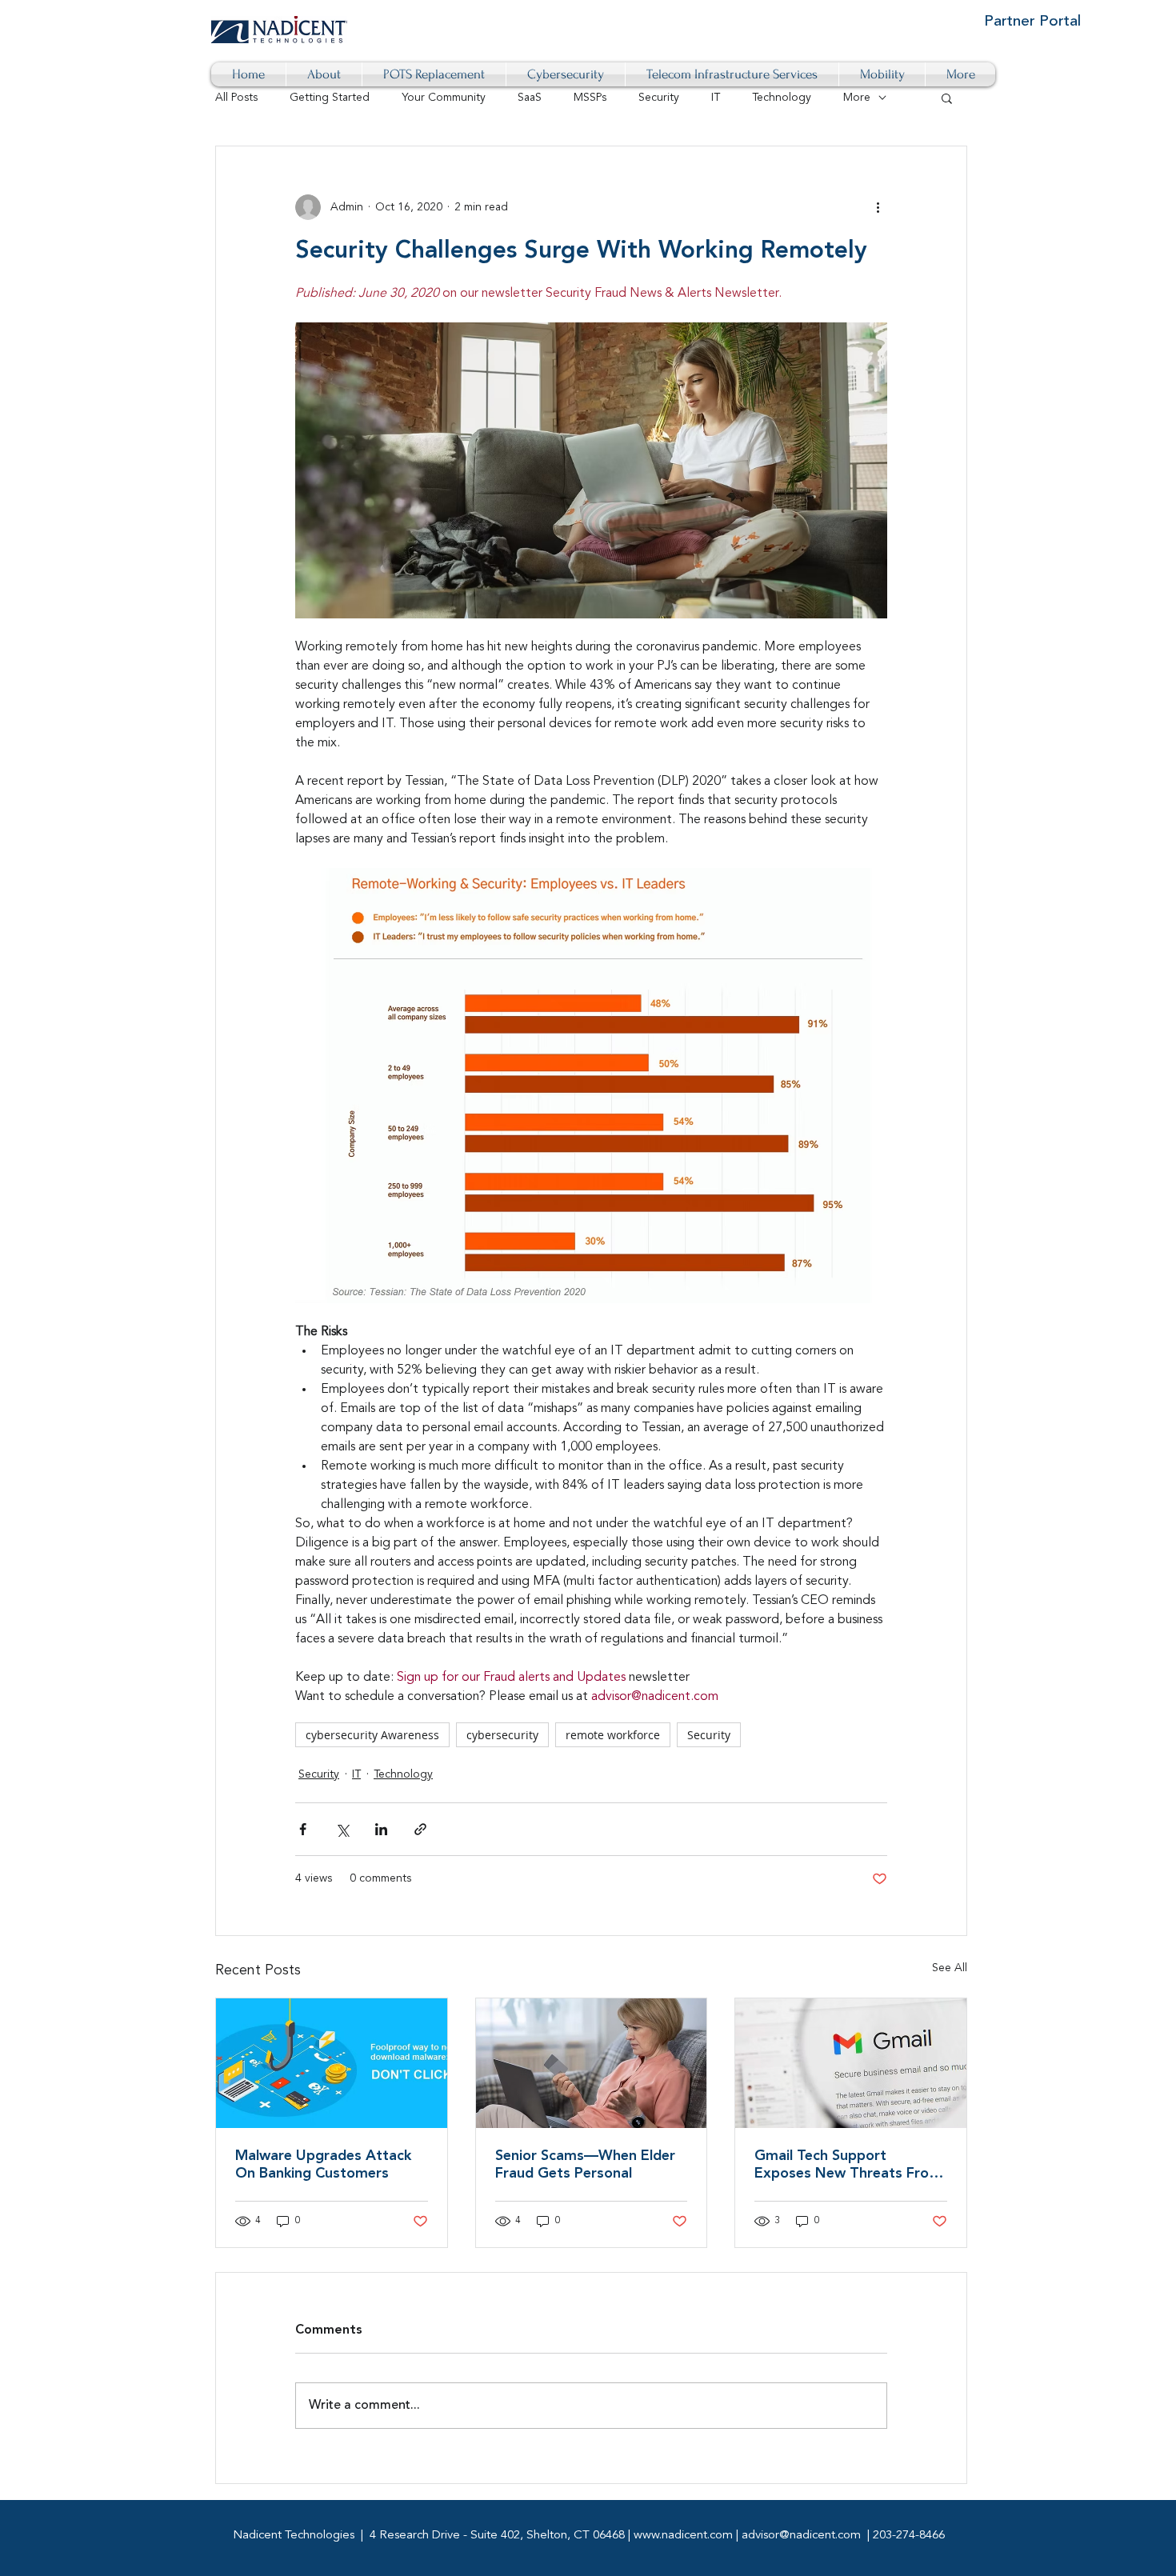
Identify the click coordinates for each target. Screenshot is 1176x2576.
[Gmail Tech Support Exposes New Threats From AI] (851, 2063)
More (857, 98)
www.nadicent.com (683, 2536)
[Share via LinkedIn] (381, 1829)
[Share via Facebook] (303, 1829)
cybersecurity (502, 1735)
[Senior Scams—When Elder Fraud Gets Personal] (592, 2063)
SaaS (530, 98)
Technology (782, 98)
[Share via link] (420, 1829)
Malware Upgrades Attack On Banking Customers (323, 2165)
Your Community (444, 98)
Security (659, 98)
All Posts (236, 98)
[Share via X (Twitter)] (342, 1829)
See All (950, 1968)
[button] (947, 98)
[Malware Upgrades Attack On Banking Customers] (332, 2063)
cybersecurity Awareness (372, 1735)
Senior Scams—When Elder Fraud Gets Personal (585, 2165)
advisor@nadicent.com (801, 2536)
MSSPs (590, 98)
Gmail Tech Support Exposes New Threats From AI (848, 2166)
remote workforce (613, 1735)
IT (716, 98)
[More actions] (878, 207)
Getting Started (330, 98)
